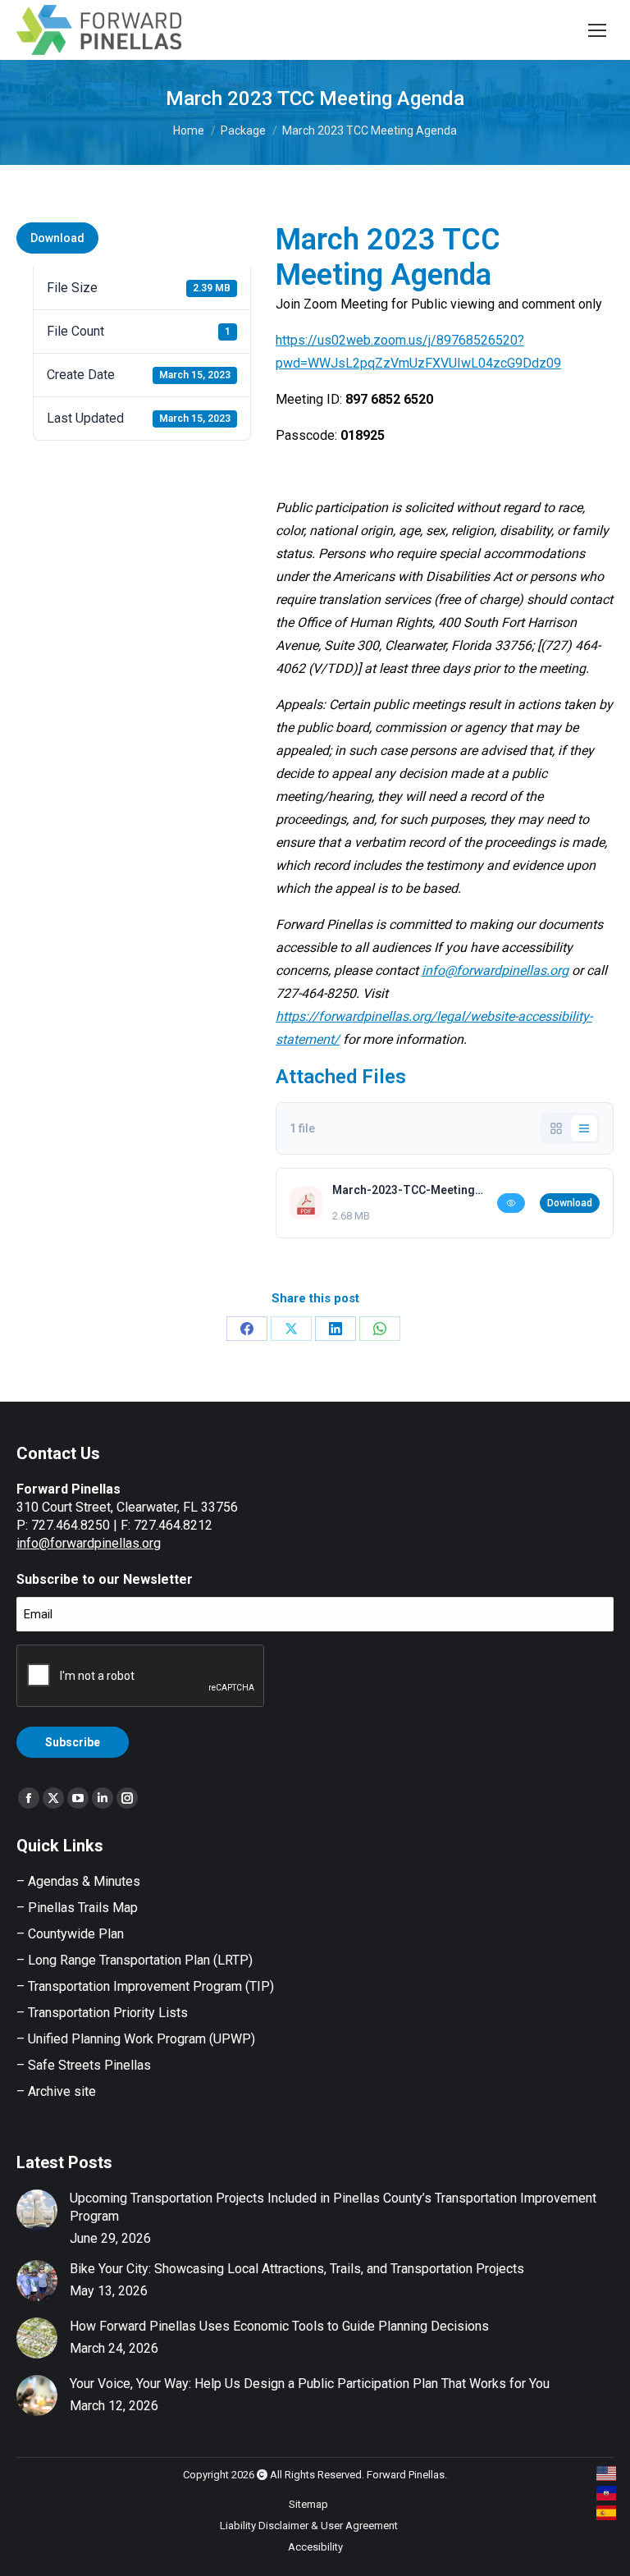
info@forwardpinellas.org (89, 1543)
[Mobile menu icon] (597, 30)
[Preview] (511, 1203)
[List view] (584, 1128)
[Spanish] (607, 2513)
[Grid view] (556, 1128)
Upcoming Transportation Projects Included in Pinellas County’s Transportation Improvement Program (333, 2207)
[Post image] (37, 2210)
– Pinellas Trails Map (77, 1908)
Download (57, 238)
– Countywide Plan (70, 1934)
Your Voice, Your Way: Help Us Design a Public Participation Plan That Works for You (310, 2384)
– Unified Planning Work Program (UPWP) (136, 2039)
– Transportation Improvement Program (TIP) (145, 1986)
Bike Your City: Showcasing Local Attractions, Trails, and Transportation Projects (297, 2269)
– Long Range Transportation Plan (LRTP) (135, 1960)
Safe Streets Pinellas (88, 2065)
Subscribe (73, 1742)
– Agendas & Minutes (78, 1881)
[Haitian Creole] (607, 2493)
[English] (607, 2473)
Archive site (62, 2091)
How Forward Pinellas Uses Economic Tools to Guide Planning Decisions (279, 2326)
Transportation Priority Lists (108, 2013)
